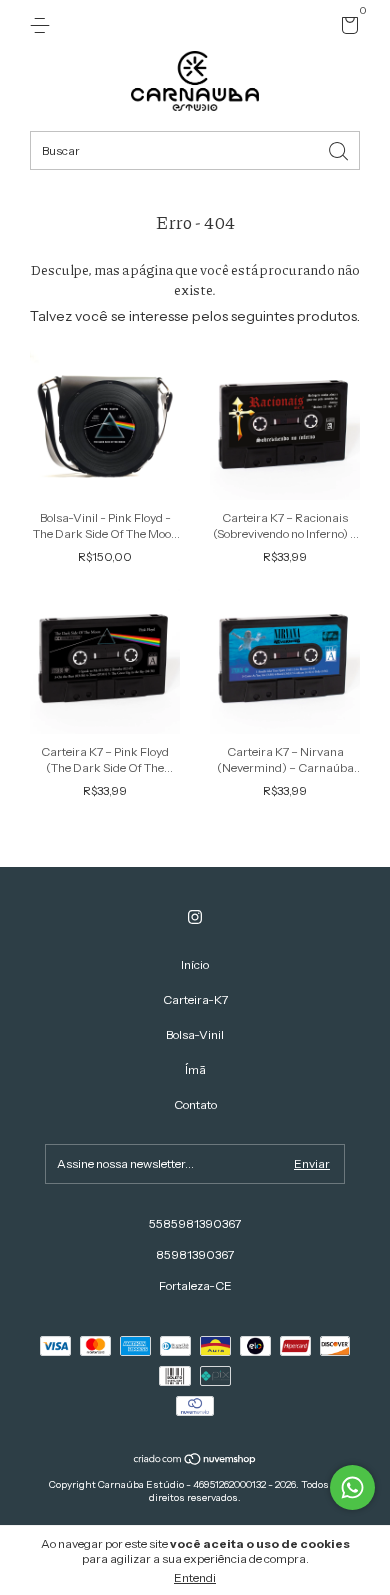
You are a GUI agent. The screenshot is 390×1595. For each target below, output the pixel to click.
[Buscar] (340, 149)
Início (195, 964)
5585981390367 (195, 1223)
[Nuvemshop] (195, 1461)
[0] (346, 28)
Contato (195, 1104)
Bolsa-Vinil (195, 1034)
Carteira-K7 (195, 999)
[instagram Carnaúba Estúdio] (195, 917)
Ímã (195, 1069)
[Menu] (43, 25)
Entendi (195, 1577)
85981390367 (195, 1254)
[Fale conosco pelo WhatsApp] (352, 1487)
